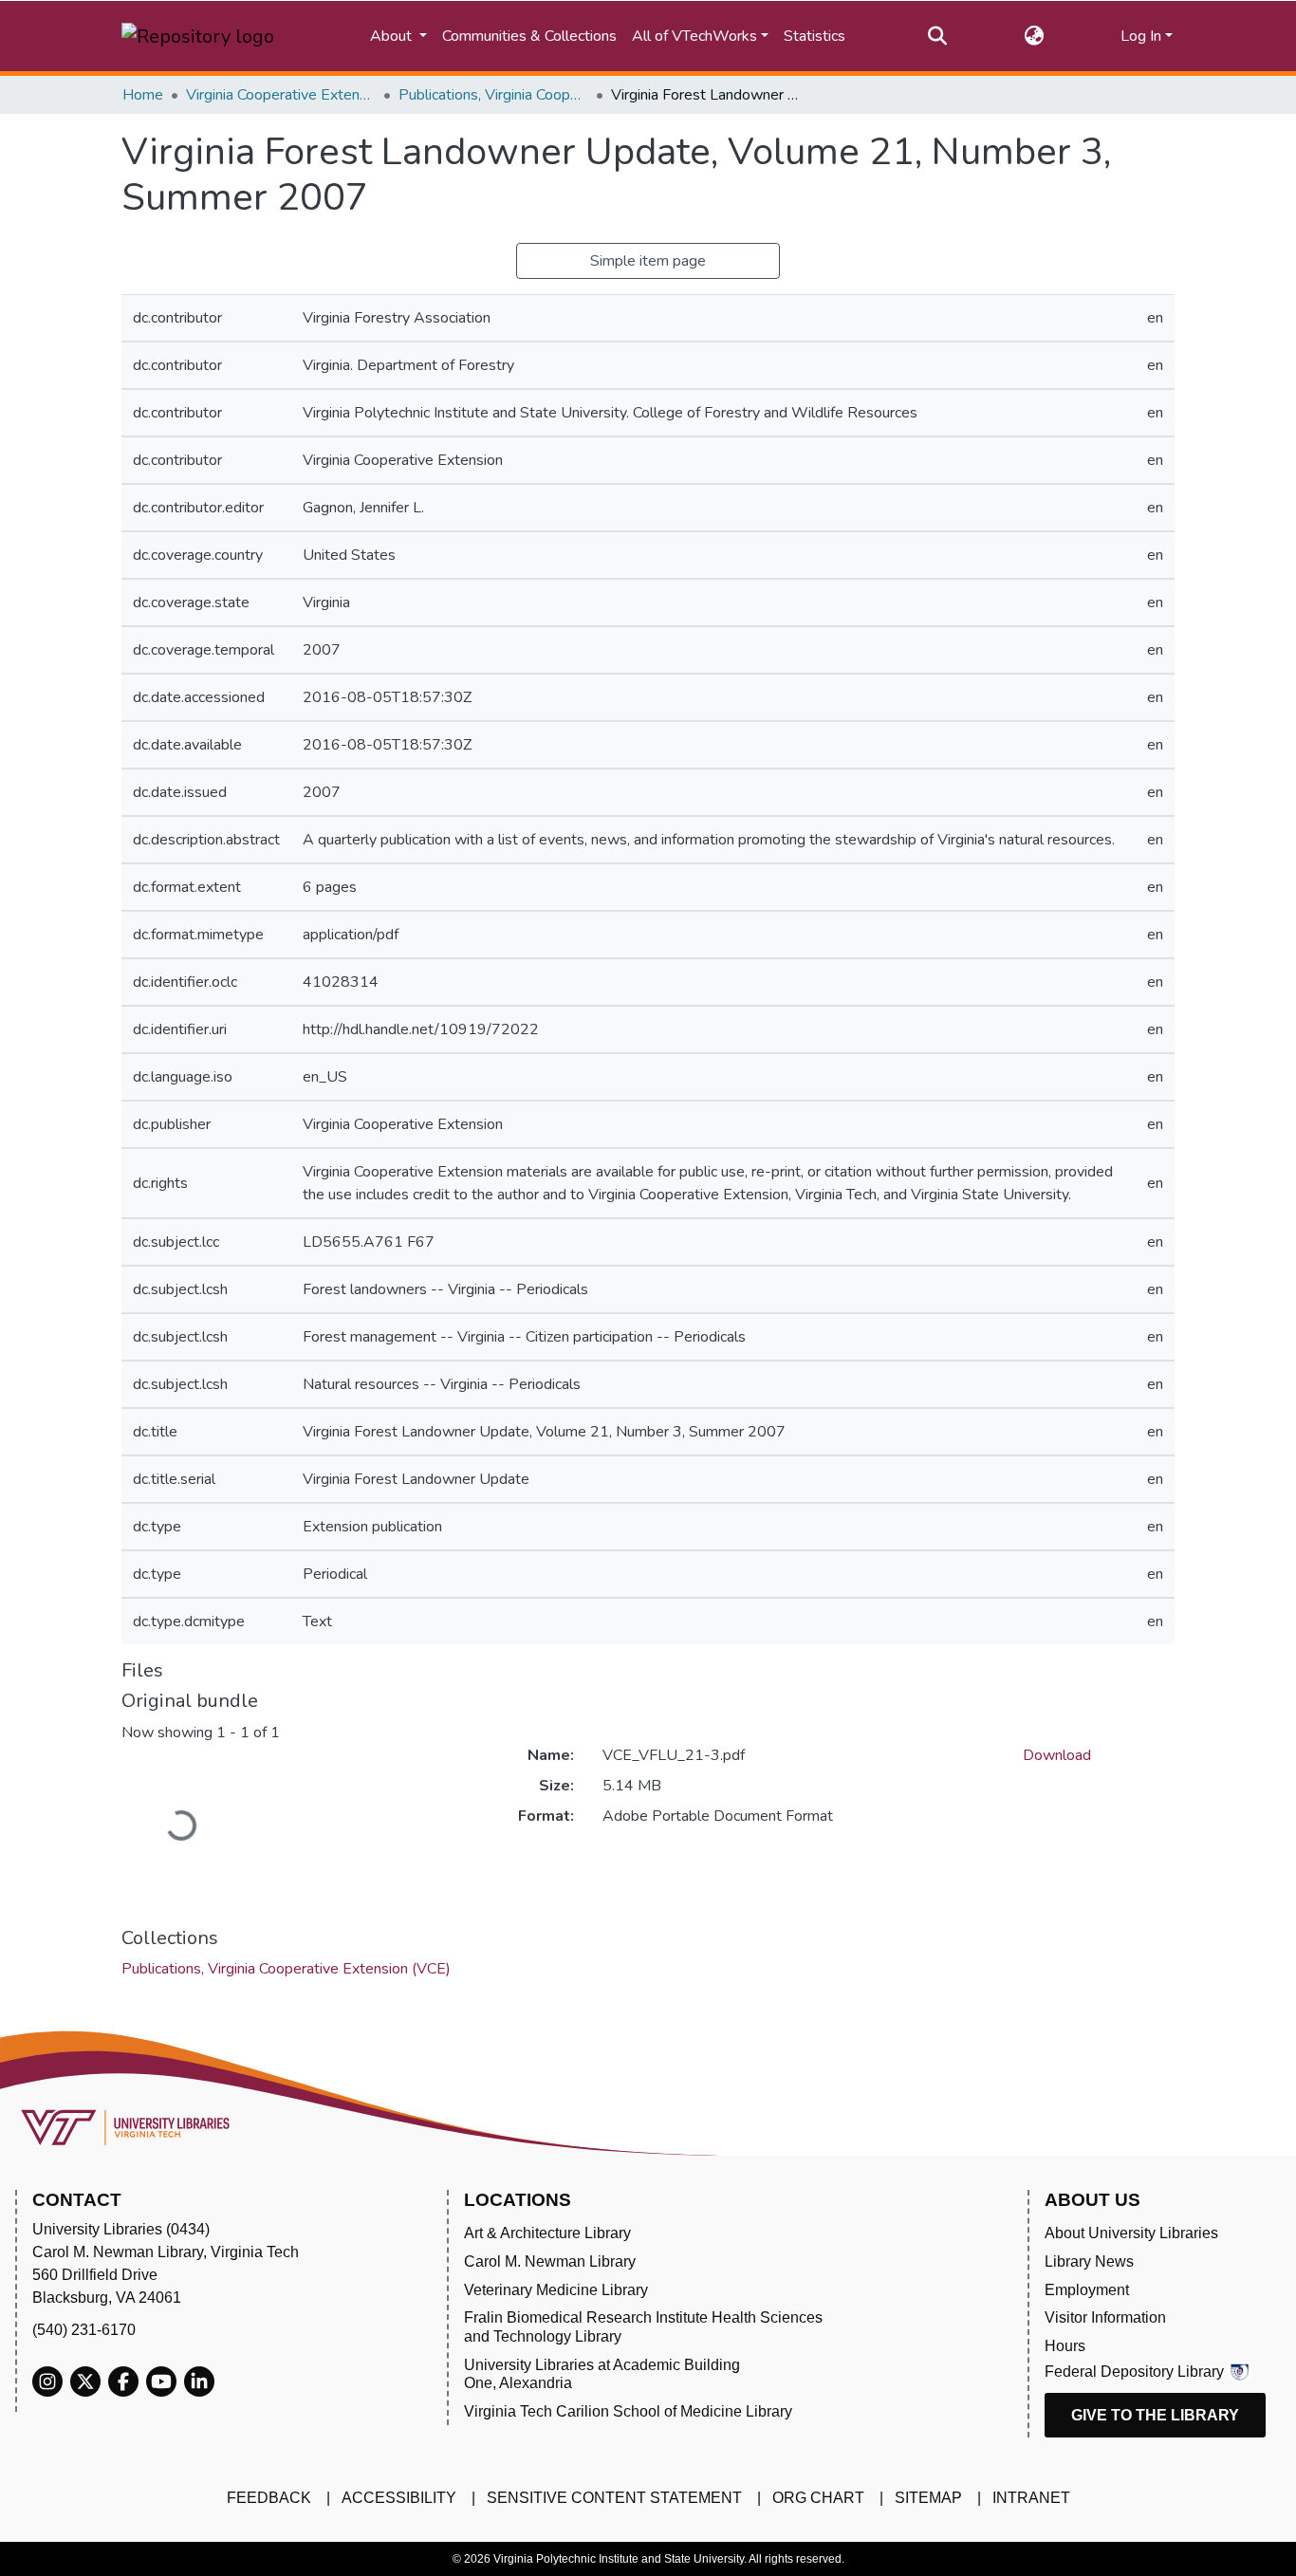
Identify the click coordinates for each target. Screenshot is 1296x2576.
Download (1057, 1755)
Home (143, 95)
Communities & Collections (529, 36)
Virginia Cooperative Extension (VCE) (281, 95)
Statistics (815, 36)
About (393, 36)
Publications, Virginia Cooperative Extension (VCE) (493, 95)
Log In (1141, 36)
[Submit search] (938, 36)
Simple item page (648, 261)
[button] (1034, 36)
